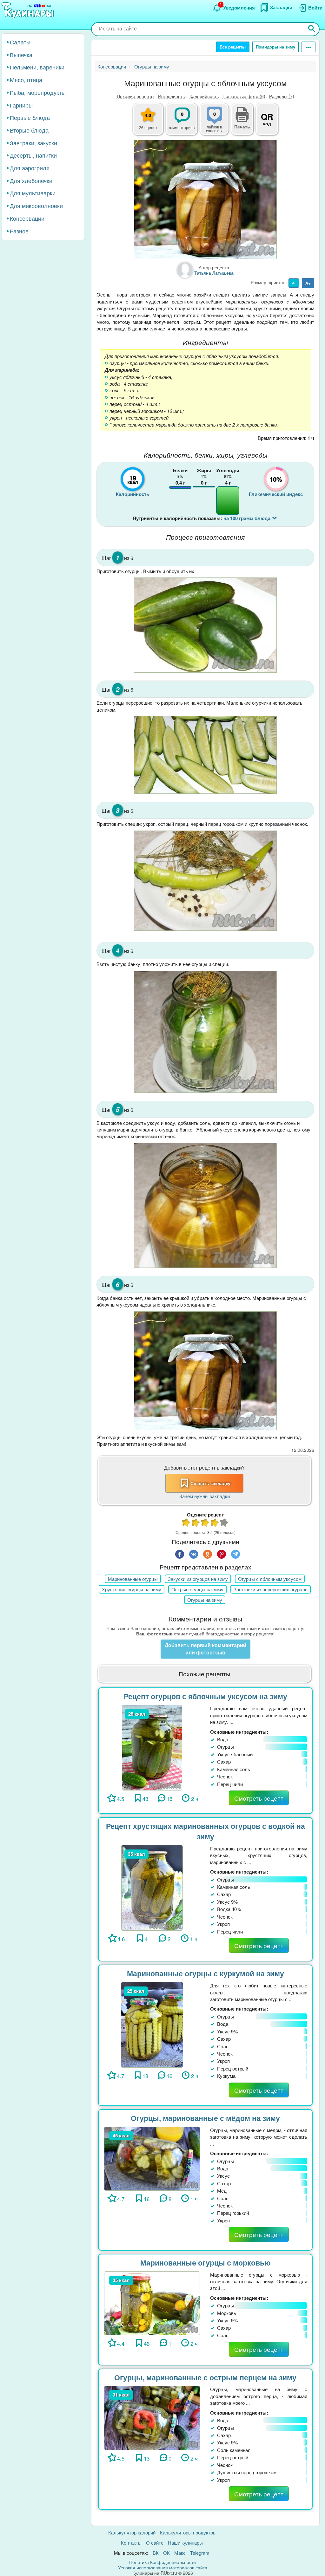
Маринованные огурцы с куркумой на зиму (206, 1973)
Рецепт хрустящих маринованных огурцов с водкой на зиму (206, 1831)
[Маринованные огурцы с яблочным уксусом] (205, 199)
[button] (242, 126)
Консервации (27, 218)
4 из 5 (215, 1523)
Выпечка (21, 55)
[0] (218, 123)
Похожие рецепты (136, 96)
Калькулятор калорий (132, 2532)
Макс (180, 2553)
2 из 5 (196, 1523)
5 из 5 (224, 1523)
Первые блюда (30, 117)
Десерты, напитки (33, 155)
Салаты (20, 42)
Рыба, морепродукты (38, 92)
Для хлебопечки (31, 180)
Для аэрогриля (30, 168)
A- (294, 283)
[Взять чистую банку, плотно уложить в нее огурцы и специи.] (205, 1032)
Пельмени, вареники (37, 67)
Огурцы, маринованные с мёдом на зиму (205, 2118)
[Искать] (312, 29)
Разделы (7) (282, 96)
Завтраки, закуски (33, 143)
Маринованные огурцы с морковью (206, 2263)
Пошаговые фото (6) (244, 96)
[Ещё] (308, 47)
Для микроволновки (36, 205)
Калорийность (204, 96)
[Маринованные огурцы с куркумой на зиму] (152, 2024)
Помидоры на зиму (275, 47)
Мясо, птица (26, 80)
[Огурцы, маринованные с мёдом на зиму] (152, 2158)
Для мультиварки (33, 193)
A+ (308, 283)
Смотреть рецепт (259, 1798)
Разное (19, 231)
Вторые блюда (29, 130)
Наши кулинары (185, 2543)
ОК (166, 2553)
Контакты (131, 2543)
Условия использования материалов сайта (163, 2567)
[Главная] (29, 11)
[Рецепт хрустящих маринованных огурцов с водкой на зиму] (152, 1887)
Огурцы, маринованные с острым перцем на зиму (205, 2377)
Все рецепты (233, 47)
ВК (156, 2553)
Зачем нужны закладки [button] (205, 1496)
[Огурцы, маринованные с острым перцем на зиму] (152, 2417)
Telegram (200, 2553)
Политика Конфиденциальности (162, 2562)
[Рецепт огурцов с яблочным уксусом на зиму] (152, 1747)
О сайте (155, 2543)
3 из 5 (205, 1523)
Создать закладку (210, 1483)
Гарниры (21, 105)
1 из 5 (186, 1523)
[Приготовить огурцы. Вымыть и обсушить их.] (205, 625)
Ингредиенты (172, 96)
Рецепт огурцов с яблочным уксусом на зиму (206, 1696)
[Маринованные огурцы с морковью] (152, 2302)
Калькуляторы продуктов (188, 2532)
